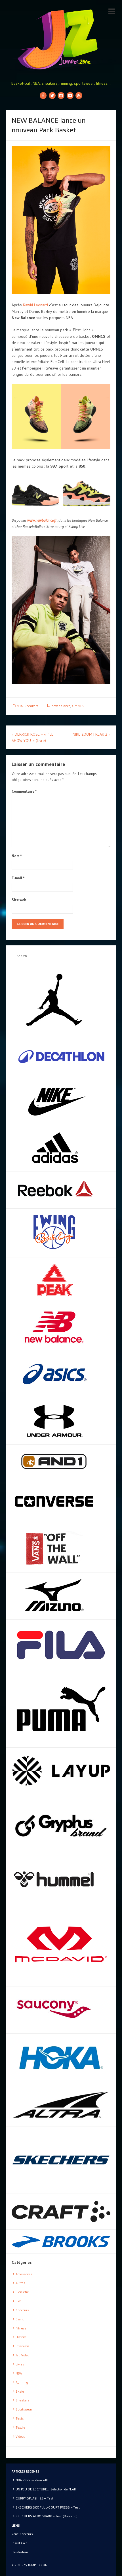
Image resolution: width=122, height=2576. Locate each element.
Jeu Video (22, 2355)
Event (20, 2319)
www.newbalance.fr (42, 520)
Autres (20, 2283)
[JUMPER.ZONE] (61, 40)
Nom (17, 856)
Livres (20, 2364)
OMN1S (78, 706)
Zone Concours (22, 2534)
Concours (22, 2310)
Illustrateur (20, 2552)
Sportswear (24, 2409)
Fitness (21, 2328)
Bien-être (22, 2292)
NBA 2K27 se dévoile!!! (32, 2480)
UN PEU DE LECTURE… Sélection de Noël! (46, 2489)
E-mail (18, 878)
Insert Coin (20, 2543)
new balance (61, 706)
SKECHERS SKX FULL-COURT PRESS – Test (48, 2507)
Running (22, 2382)
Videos (20, 2436)
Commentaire (24, 791)
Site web (19, 900)
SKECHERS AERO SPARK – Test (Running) (47, 2516)
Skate (20, 2391)
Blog (19, 2301)
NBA (20, 706)
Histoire (21, 2337)
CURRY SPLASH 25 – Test (34, 2498)
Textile (20, 2427)
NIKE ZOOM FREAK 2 (91, 734)
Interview (22, 2346)
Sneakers (31, 706)
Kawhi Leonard (35, 305)
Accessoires (24, 2274)
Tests (20, 2418)
